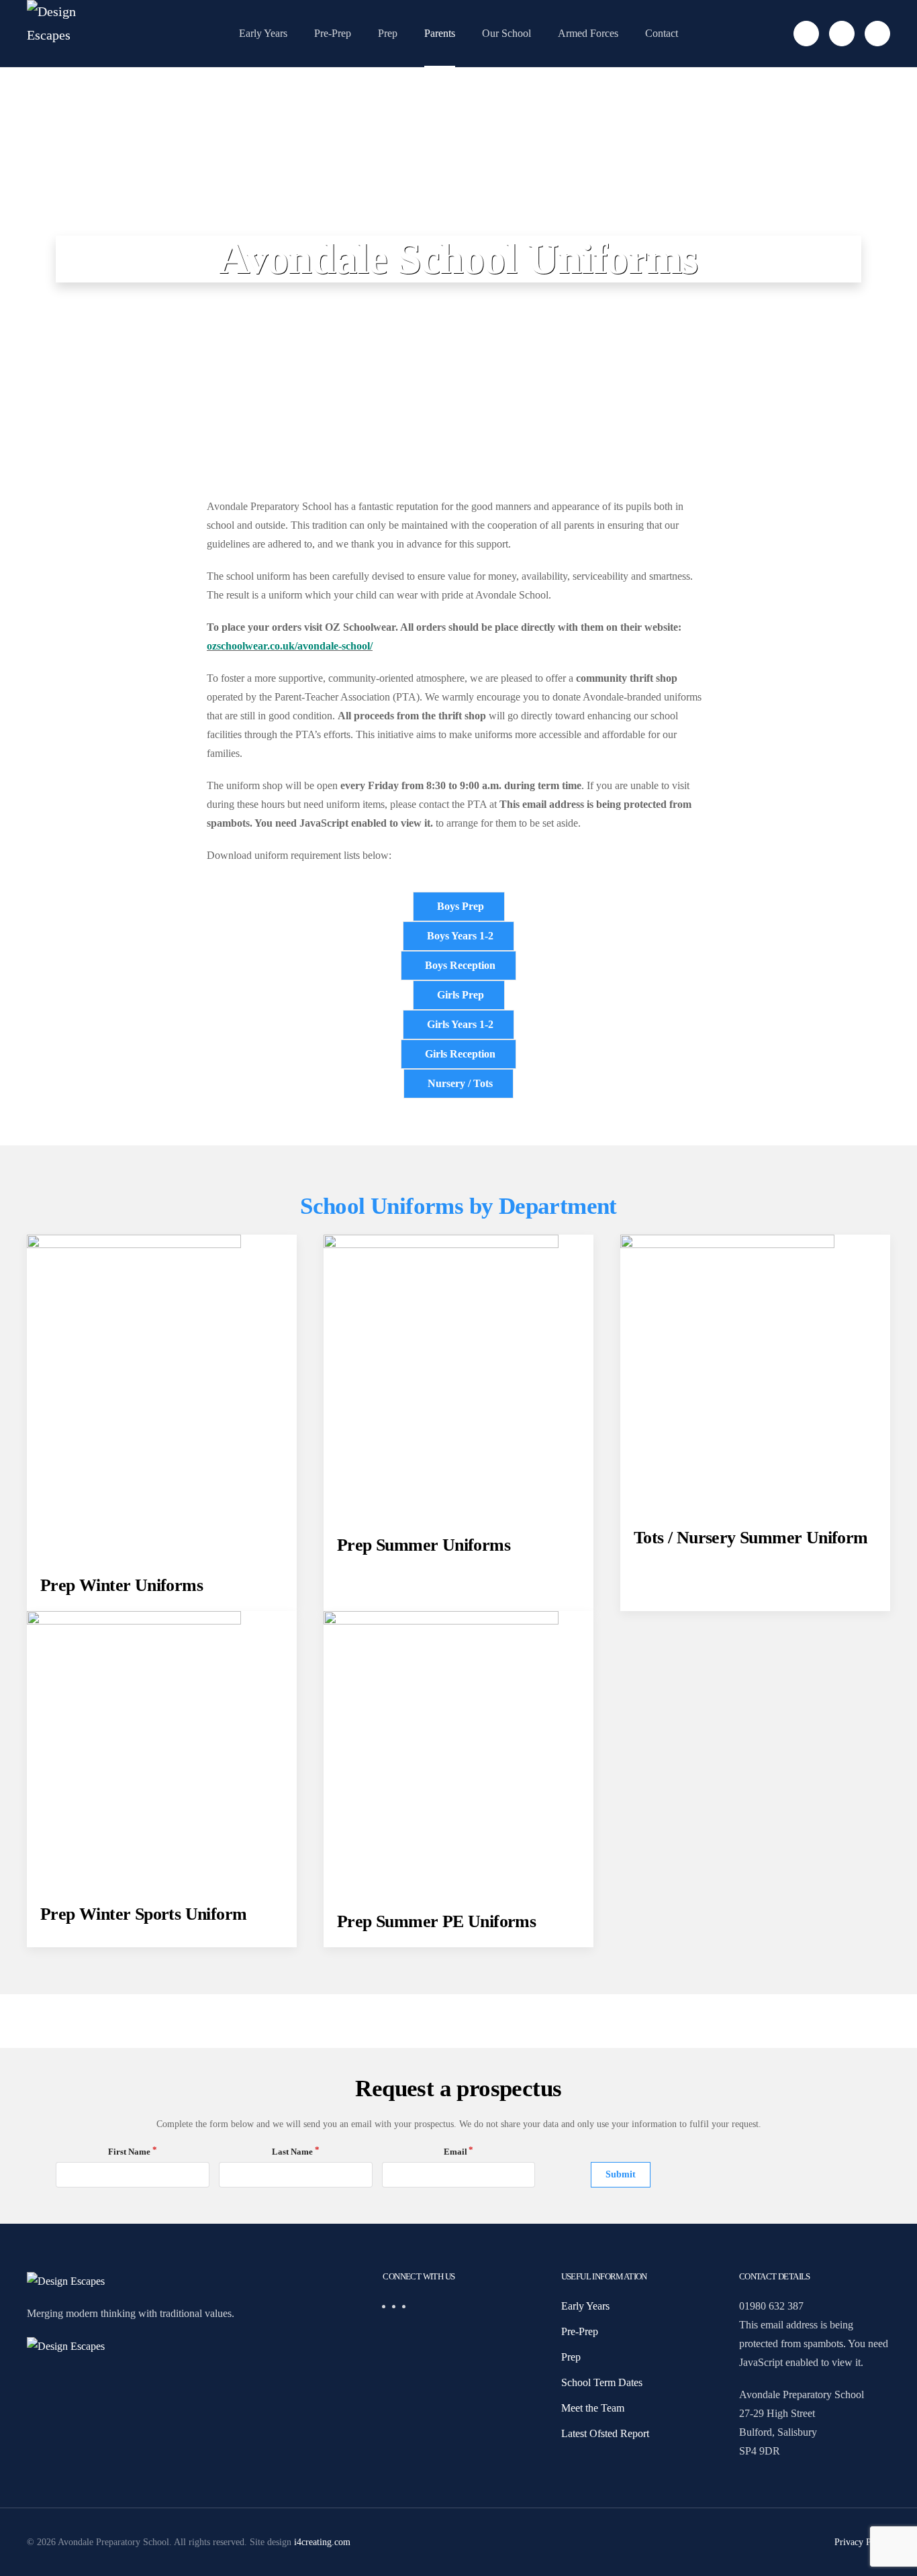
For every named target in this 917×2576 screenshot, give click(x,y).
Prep (388, 33)
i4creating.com (322, 2542)
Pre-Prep (333, 33)
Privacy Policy (862, 2542)
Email (455, 2152)
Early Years (263, 33)
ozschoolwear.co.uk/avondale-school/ (290, 646)
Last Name (292, 2152)
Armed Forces (588, 33)
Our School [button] (506, 33)
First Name (129, 2152)
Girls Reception (460, 1054)
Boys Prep (461, 906)
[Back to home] (70, 34)
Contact (662, 33)
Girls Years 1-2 (460, 1024)
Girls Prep (461, 995)
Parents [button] (440, 33)
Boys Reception (460, 965)
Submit (621, 2174)
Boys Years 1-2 (460, 936)
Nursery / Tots (460, 1083)
